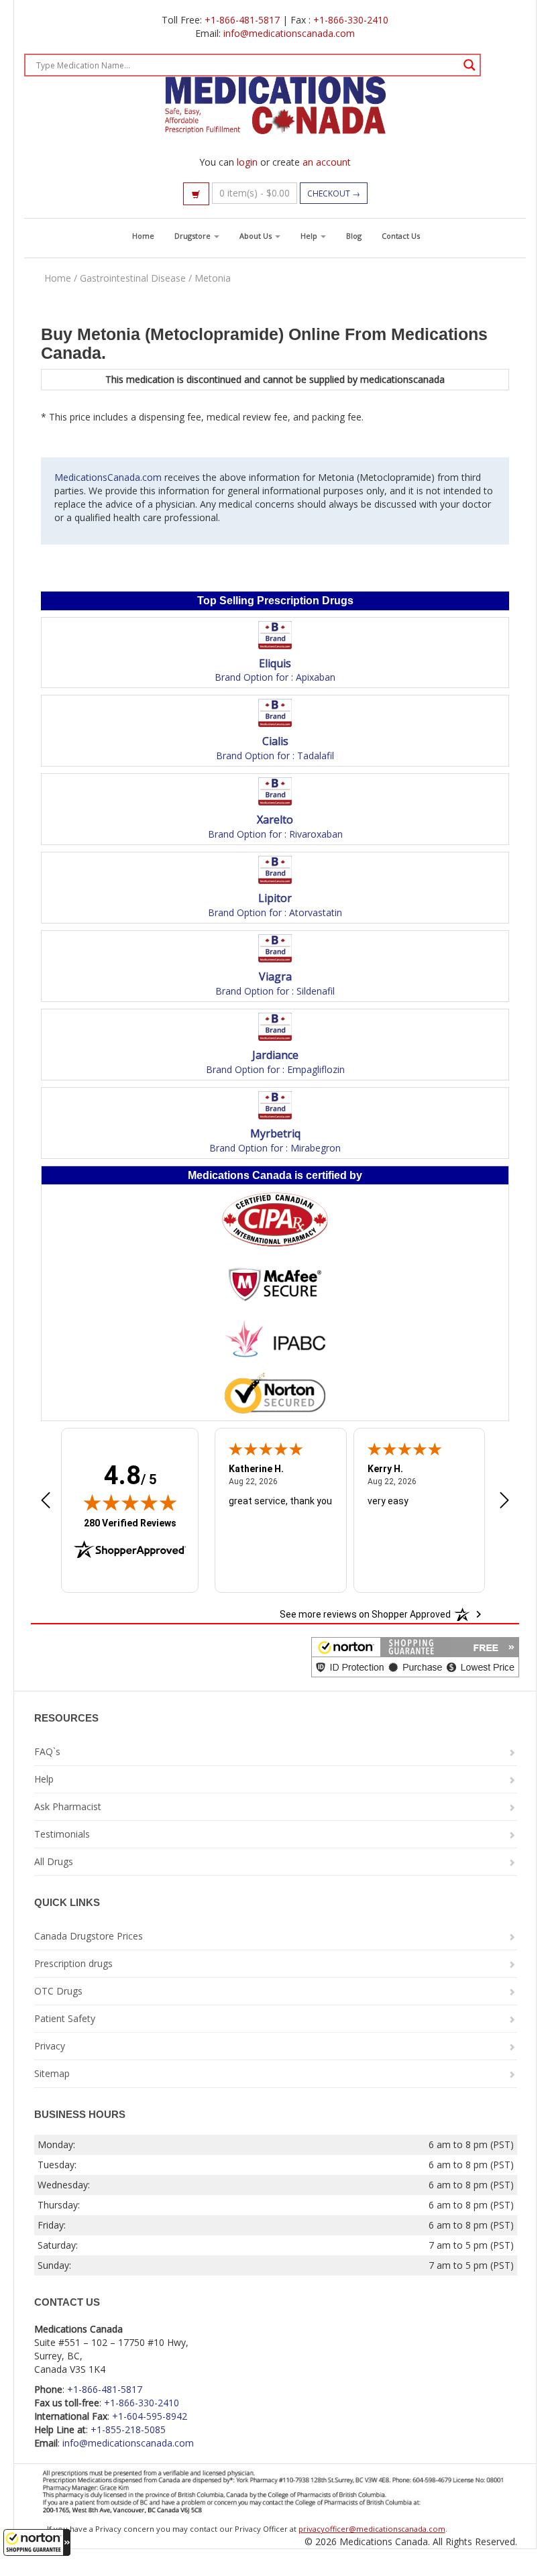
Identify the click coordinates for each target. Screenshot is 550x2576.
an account (327, 162)
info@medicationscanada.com (289, 33)
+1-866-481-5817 (242, 20)
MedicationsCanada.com (108, 477)
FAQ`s (47, 1751)
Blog (354, 236)
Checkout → (334, 193)
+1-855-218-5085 (128, 2429)
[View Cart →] (196, 194)
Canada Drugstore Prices (89, 1936)
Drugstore (194, 236)
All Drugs (54, 1861)
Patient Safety (65, 2018)
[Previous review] (46, 1502)
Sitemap (52, 2073)
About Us (257, 236)
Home (143, 236)
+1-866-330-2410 (351, 20)
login (247, 162)
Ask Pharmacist (68, 1806)
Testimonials (62, 1834)
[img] (130, 1502)
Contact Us (401, 236)
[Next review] (504, 1502)
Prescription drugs (73, 1963)
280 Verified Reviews (130, 1523)
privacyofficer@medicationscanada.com (372, 2529)
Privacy (50, 2046)
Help (310, 236)
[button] (37, 2542)
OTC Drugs (58, 1991)
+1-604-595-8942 (150, 2416)
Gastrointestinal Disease (133, 278)
